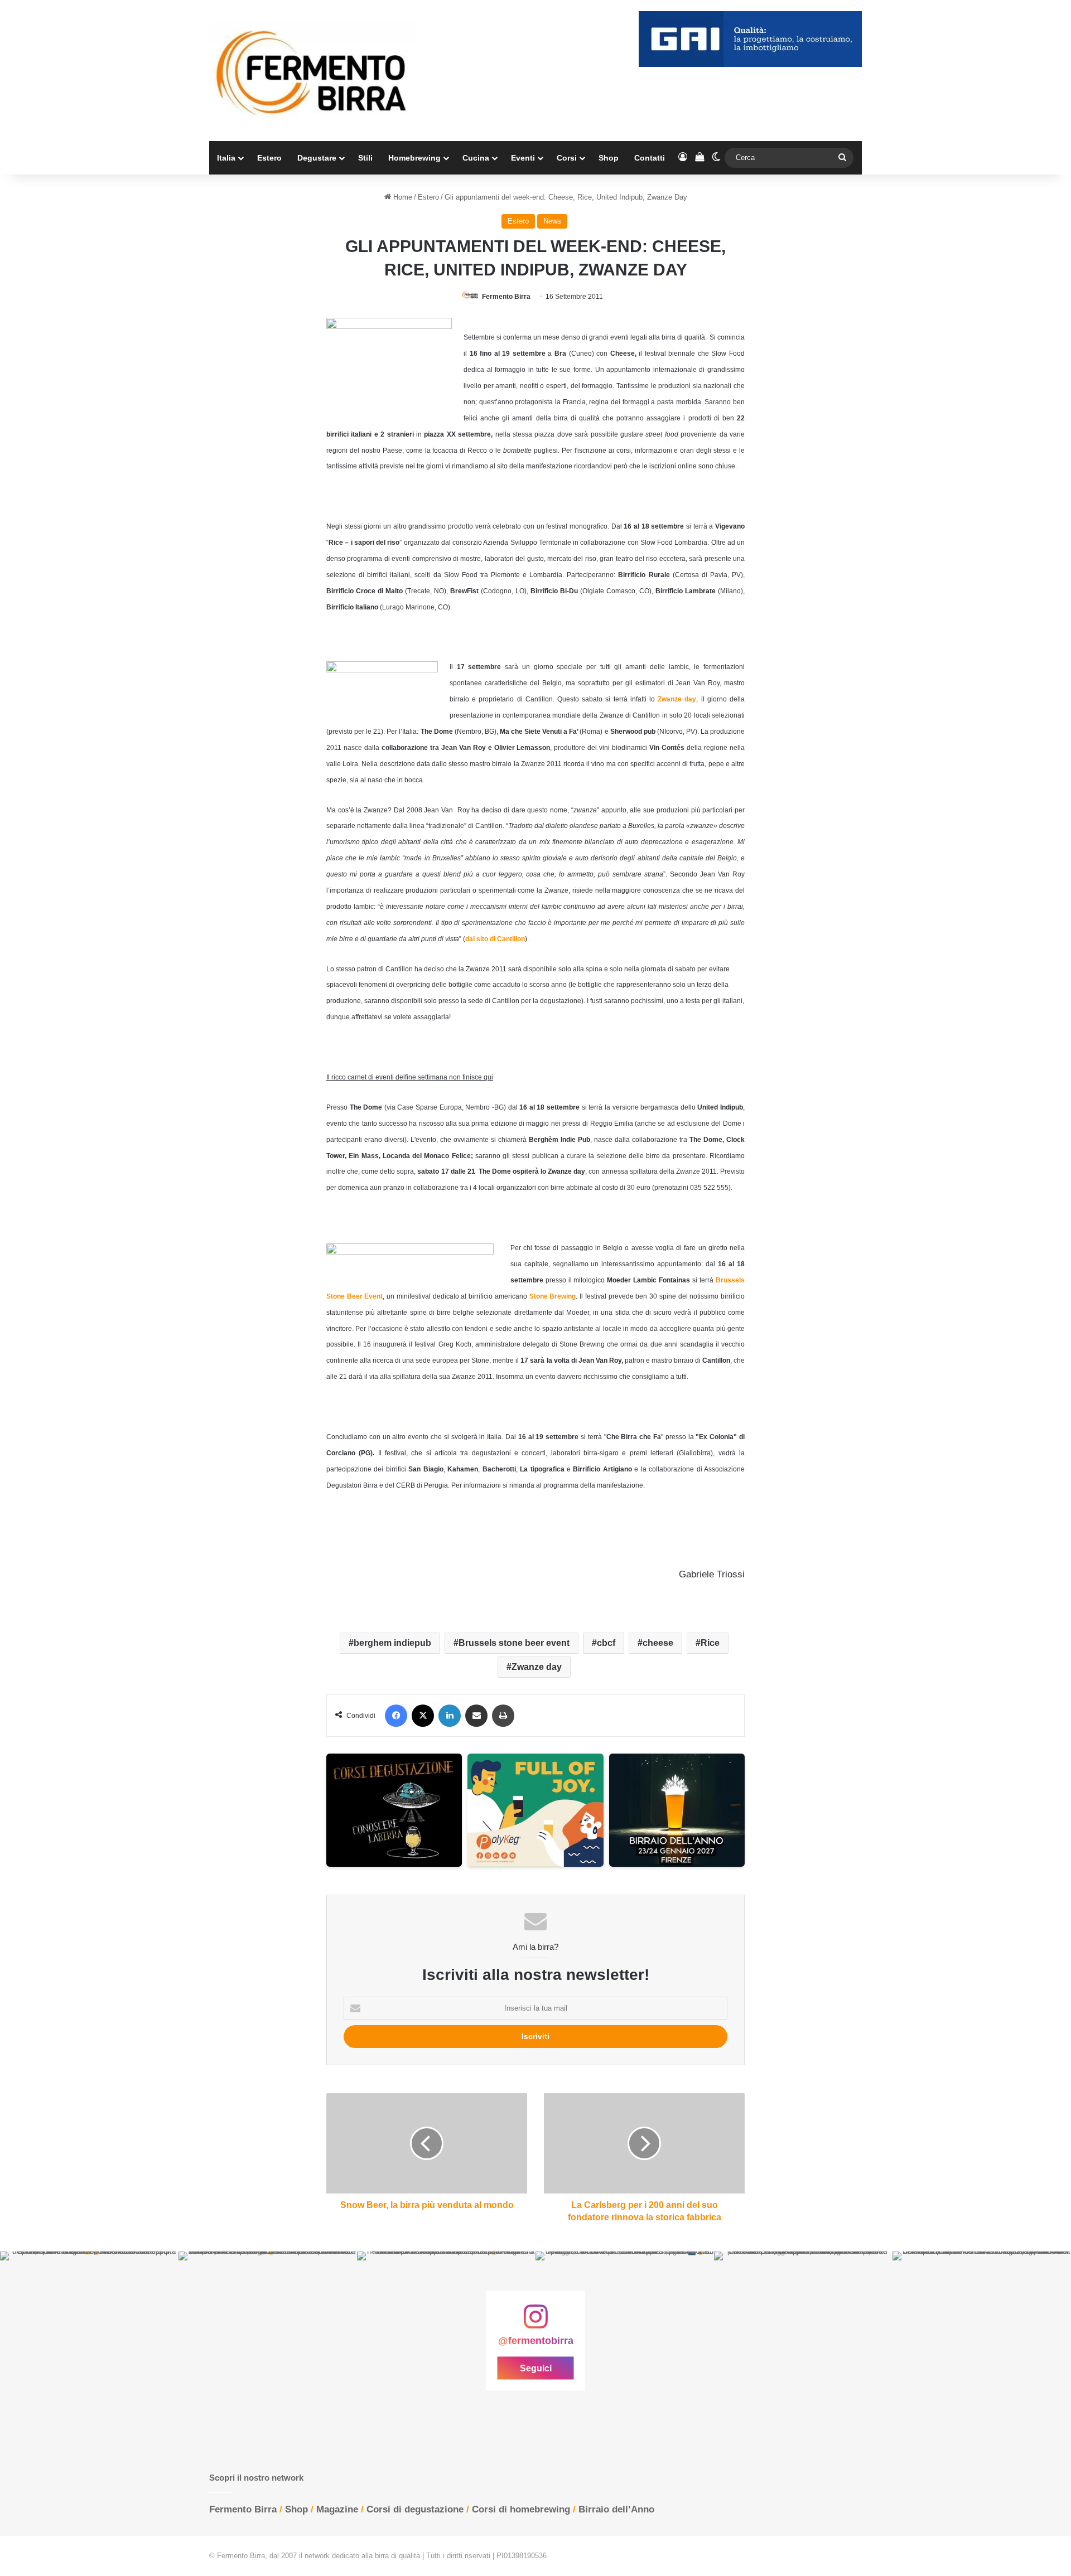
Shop (609, 158)
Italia (226, 158)
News (552, 221)
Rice (710, 1643)
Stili (365, 158)
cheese (658, 1643)
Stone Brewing (553, 1296)
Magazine (337, 2509)
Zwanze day (537, 1667)
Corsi (567, 158)
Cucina (476, 158)
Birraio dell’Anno (616, 2509)
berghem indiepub (392, 1643)
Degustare (317, 158)
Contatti (650, 158)
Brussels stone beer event (514, 1643)
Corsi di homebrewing (521, 2509)
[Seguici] (535, 2322)
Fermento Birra (506, 297)
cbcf (606, 1643)
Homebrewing (414, 158)
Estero (269, 158)
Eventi (523, 158)
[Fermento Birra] (312, 71)
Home (402, 197)
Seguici (536, 2368)
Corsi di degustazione (415, 2509)
